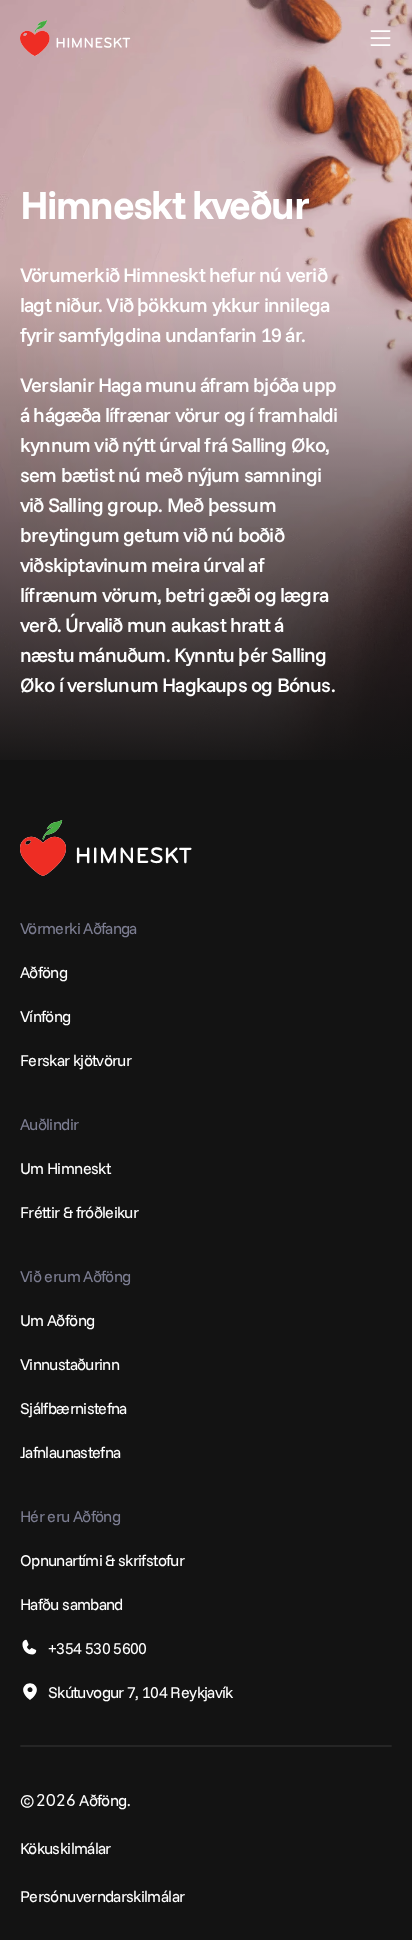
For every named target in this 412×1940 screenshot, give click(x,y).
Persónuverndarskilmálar (102, 1896)
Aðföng (43, 972)
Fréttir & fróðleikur (79, 1212)
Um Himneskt (65, 1168)
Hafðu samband (71, 1604)
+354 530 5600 (97, 1648)
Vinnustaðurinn (69, 1364)
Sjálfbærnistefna (73, 1408)
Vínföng (45, 1016)
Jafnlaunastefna (70, 1452)
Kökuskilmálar (65, 1848)
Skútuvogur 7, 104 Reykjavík (140, 1692)
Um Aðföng (57, 1320)
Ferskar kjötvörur (75, 1060)
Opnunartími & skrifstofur (102, 1560)
